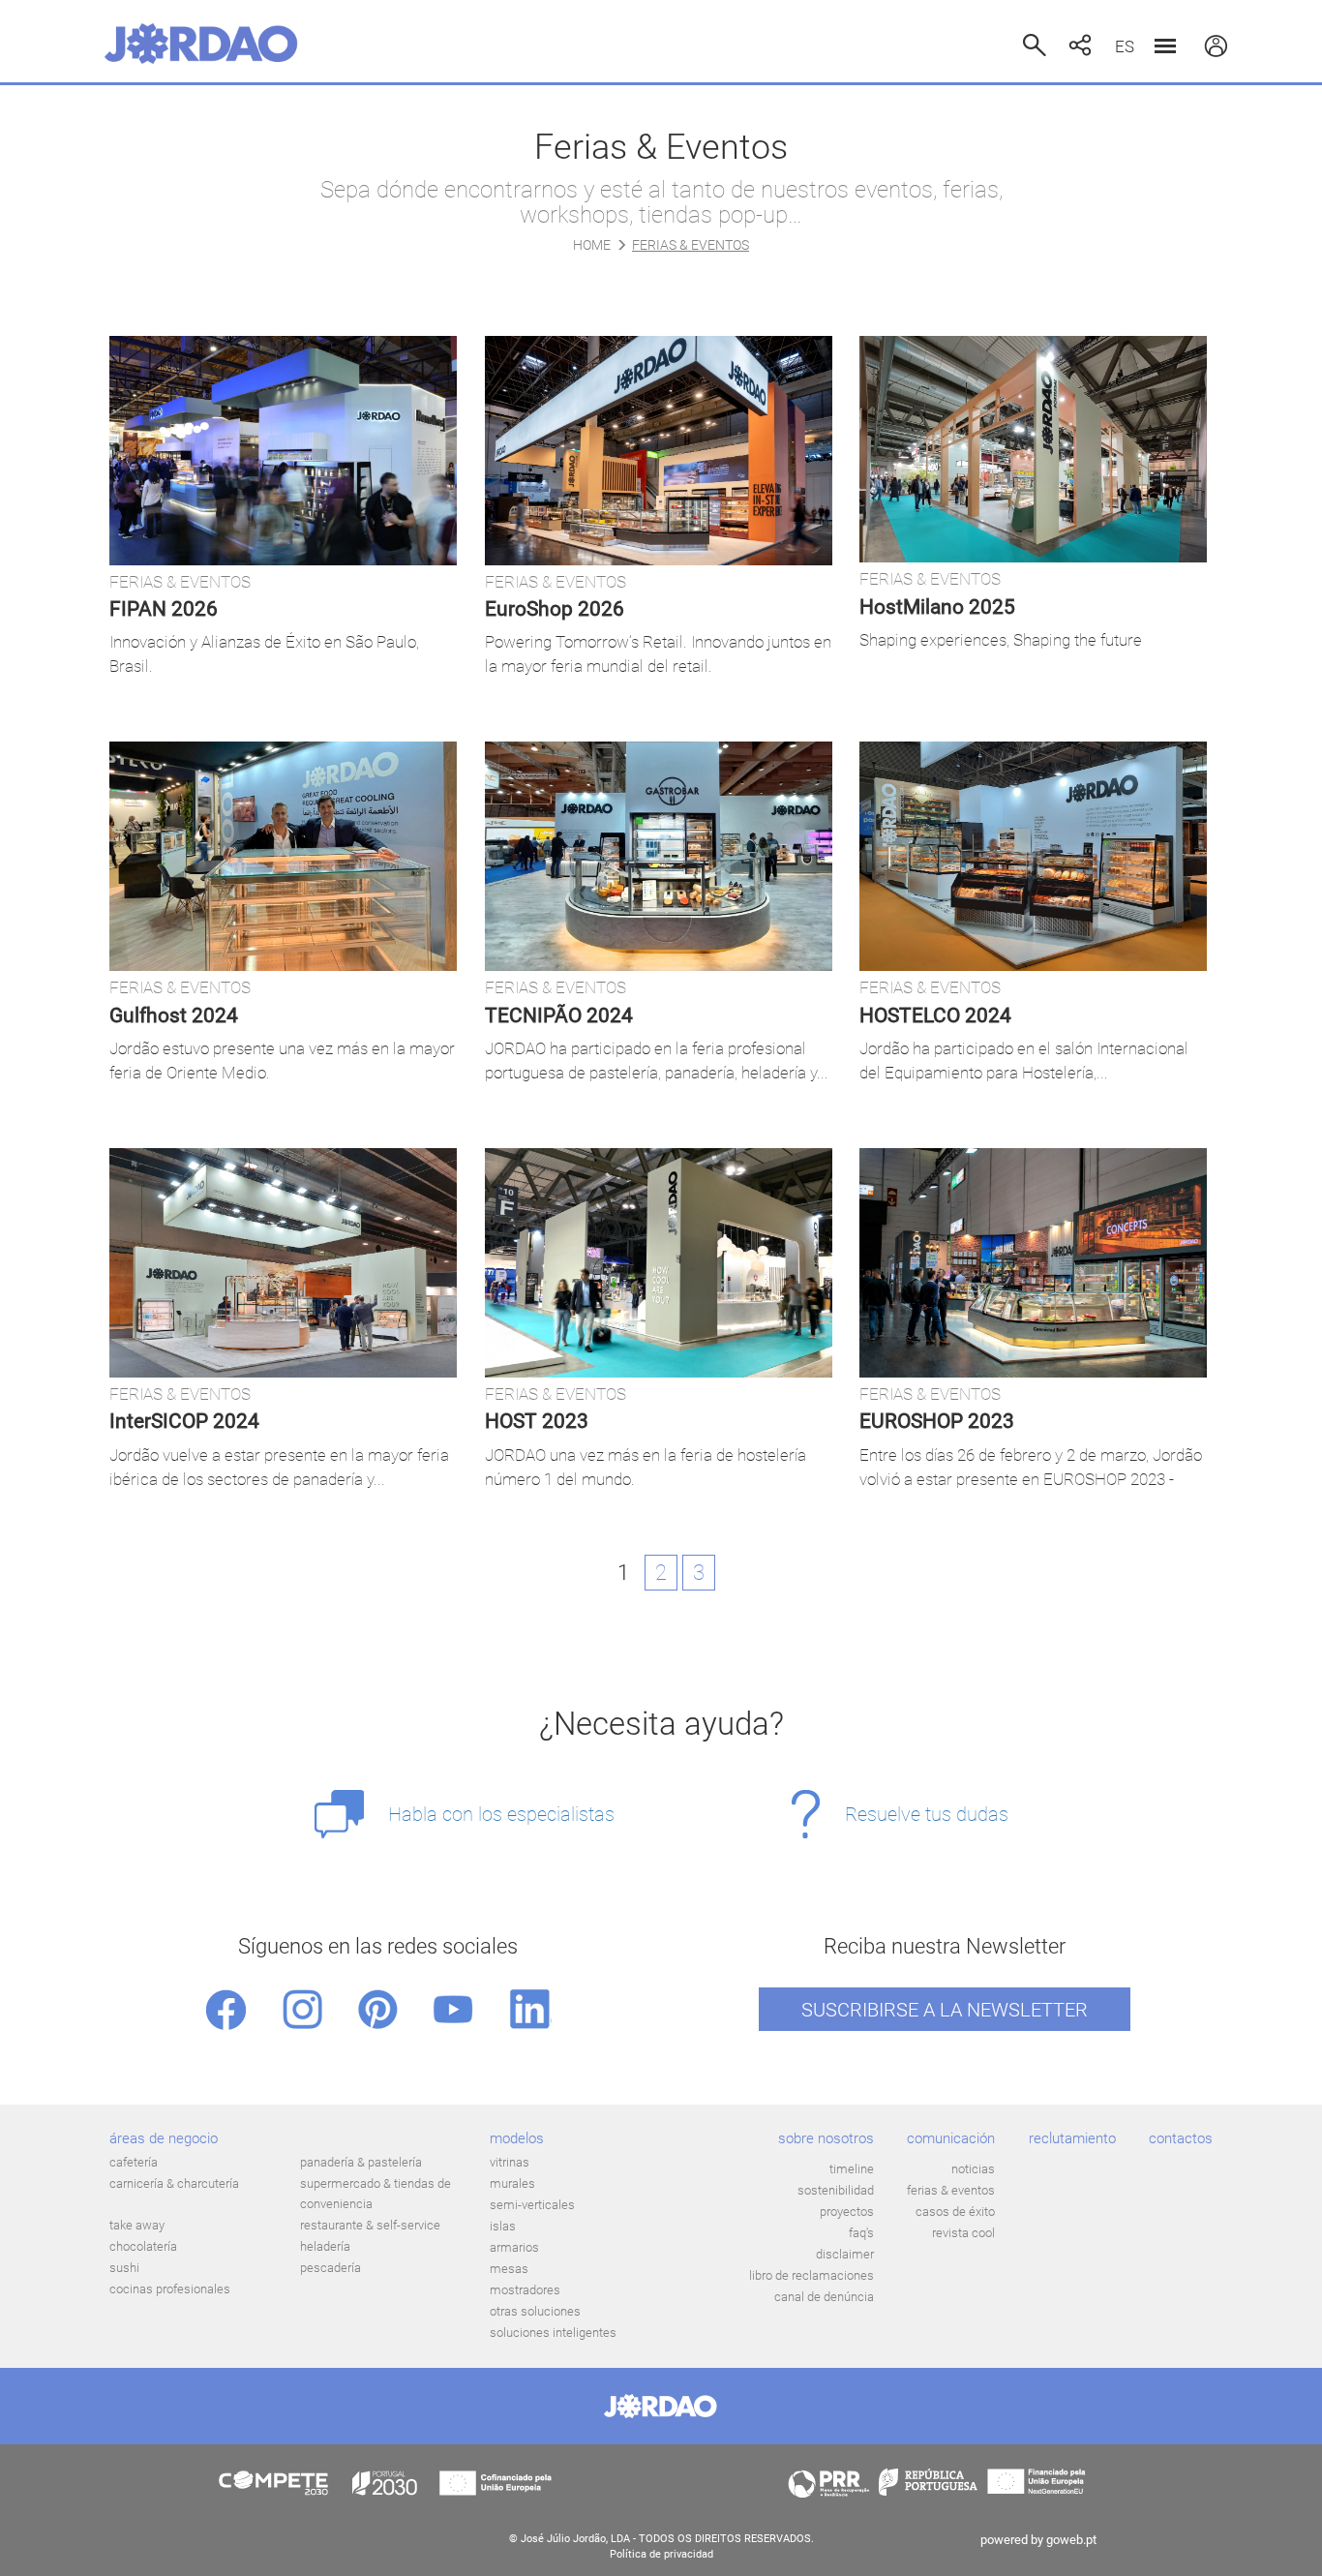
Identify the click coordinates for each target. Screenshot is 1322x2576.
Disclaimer (845, 2254)
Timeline (852, 2169)
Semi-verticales (532, 2205)
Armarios (514, 2247)
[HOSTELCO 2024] (1033, 856)
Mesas (509, 2269)
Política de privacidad (661, 2554)
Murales (512, 2183)
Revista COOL (963, 2233)
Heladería (325, 2246)
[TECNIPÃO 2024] (659, 856)
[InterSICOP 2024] (283, 1263)
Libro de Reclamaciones (811, 2275)
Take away (137, 2225)
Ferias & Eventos (951, 2190)
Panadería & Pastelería (361, 2162)
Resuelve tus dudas (927, 1814)
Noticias (973, 2169)
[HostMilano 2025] (1033, 450)
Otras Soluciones (535, 2311)
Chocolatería (143, 2246)
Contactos (1181, 2138)
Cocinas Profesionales (170, 2289)
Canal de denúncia (824, 2297)
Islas (503, 2226)
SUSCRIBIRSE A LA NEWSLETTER (945, 2010)
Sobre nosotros (826, 2138)
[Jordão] (201, 44)
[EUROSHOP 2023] (1033, 1263)
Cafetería (134, 2162)
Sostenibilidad (836, 2190)
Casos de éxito (955, 2212)
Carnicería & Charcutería (174, 2183)
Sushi (124, 2268)
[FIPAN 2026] (283, 451)
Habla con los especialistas (501, 1814)
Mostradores (525, 2290)
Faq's (861, 2233)
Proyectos (847, 2212)
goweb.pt (1071, 2540)
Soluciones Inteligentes (553, 2333)
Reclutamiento (1072, 2138)
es (1125, 46)
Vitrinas (510, 2162)
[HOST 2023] (659, 1263)
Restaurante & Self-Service (370, 2225)
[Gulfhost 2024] (283, 856)
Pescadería (330, 2268)
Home (592, 245)
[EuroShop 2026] (659, 451)
